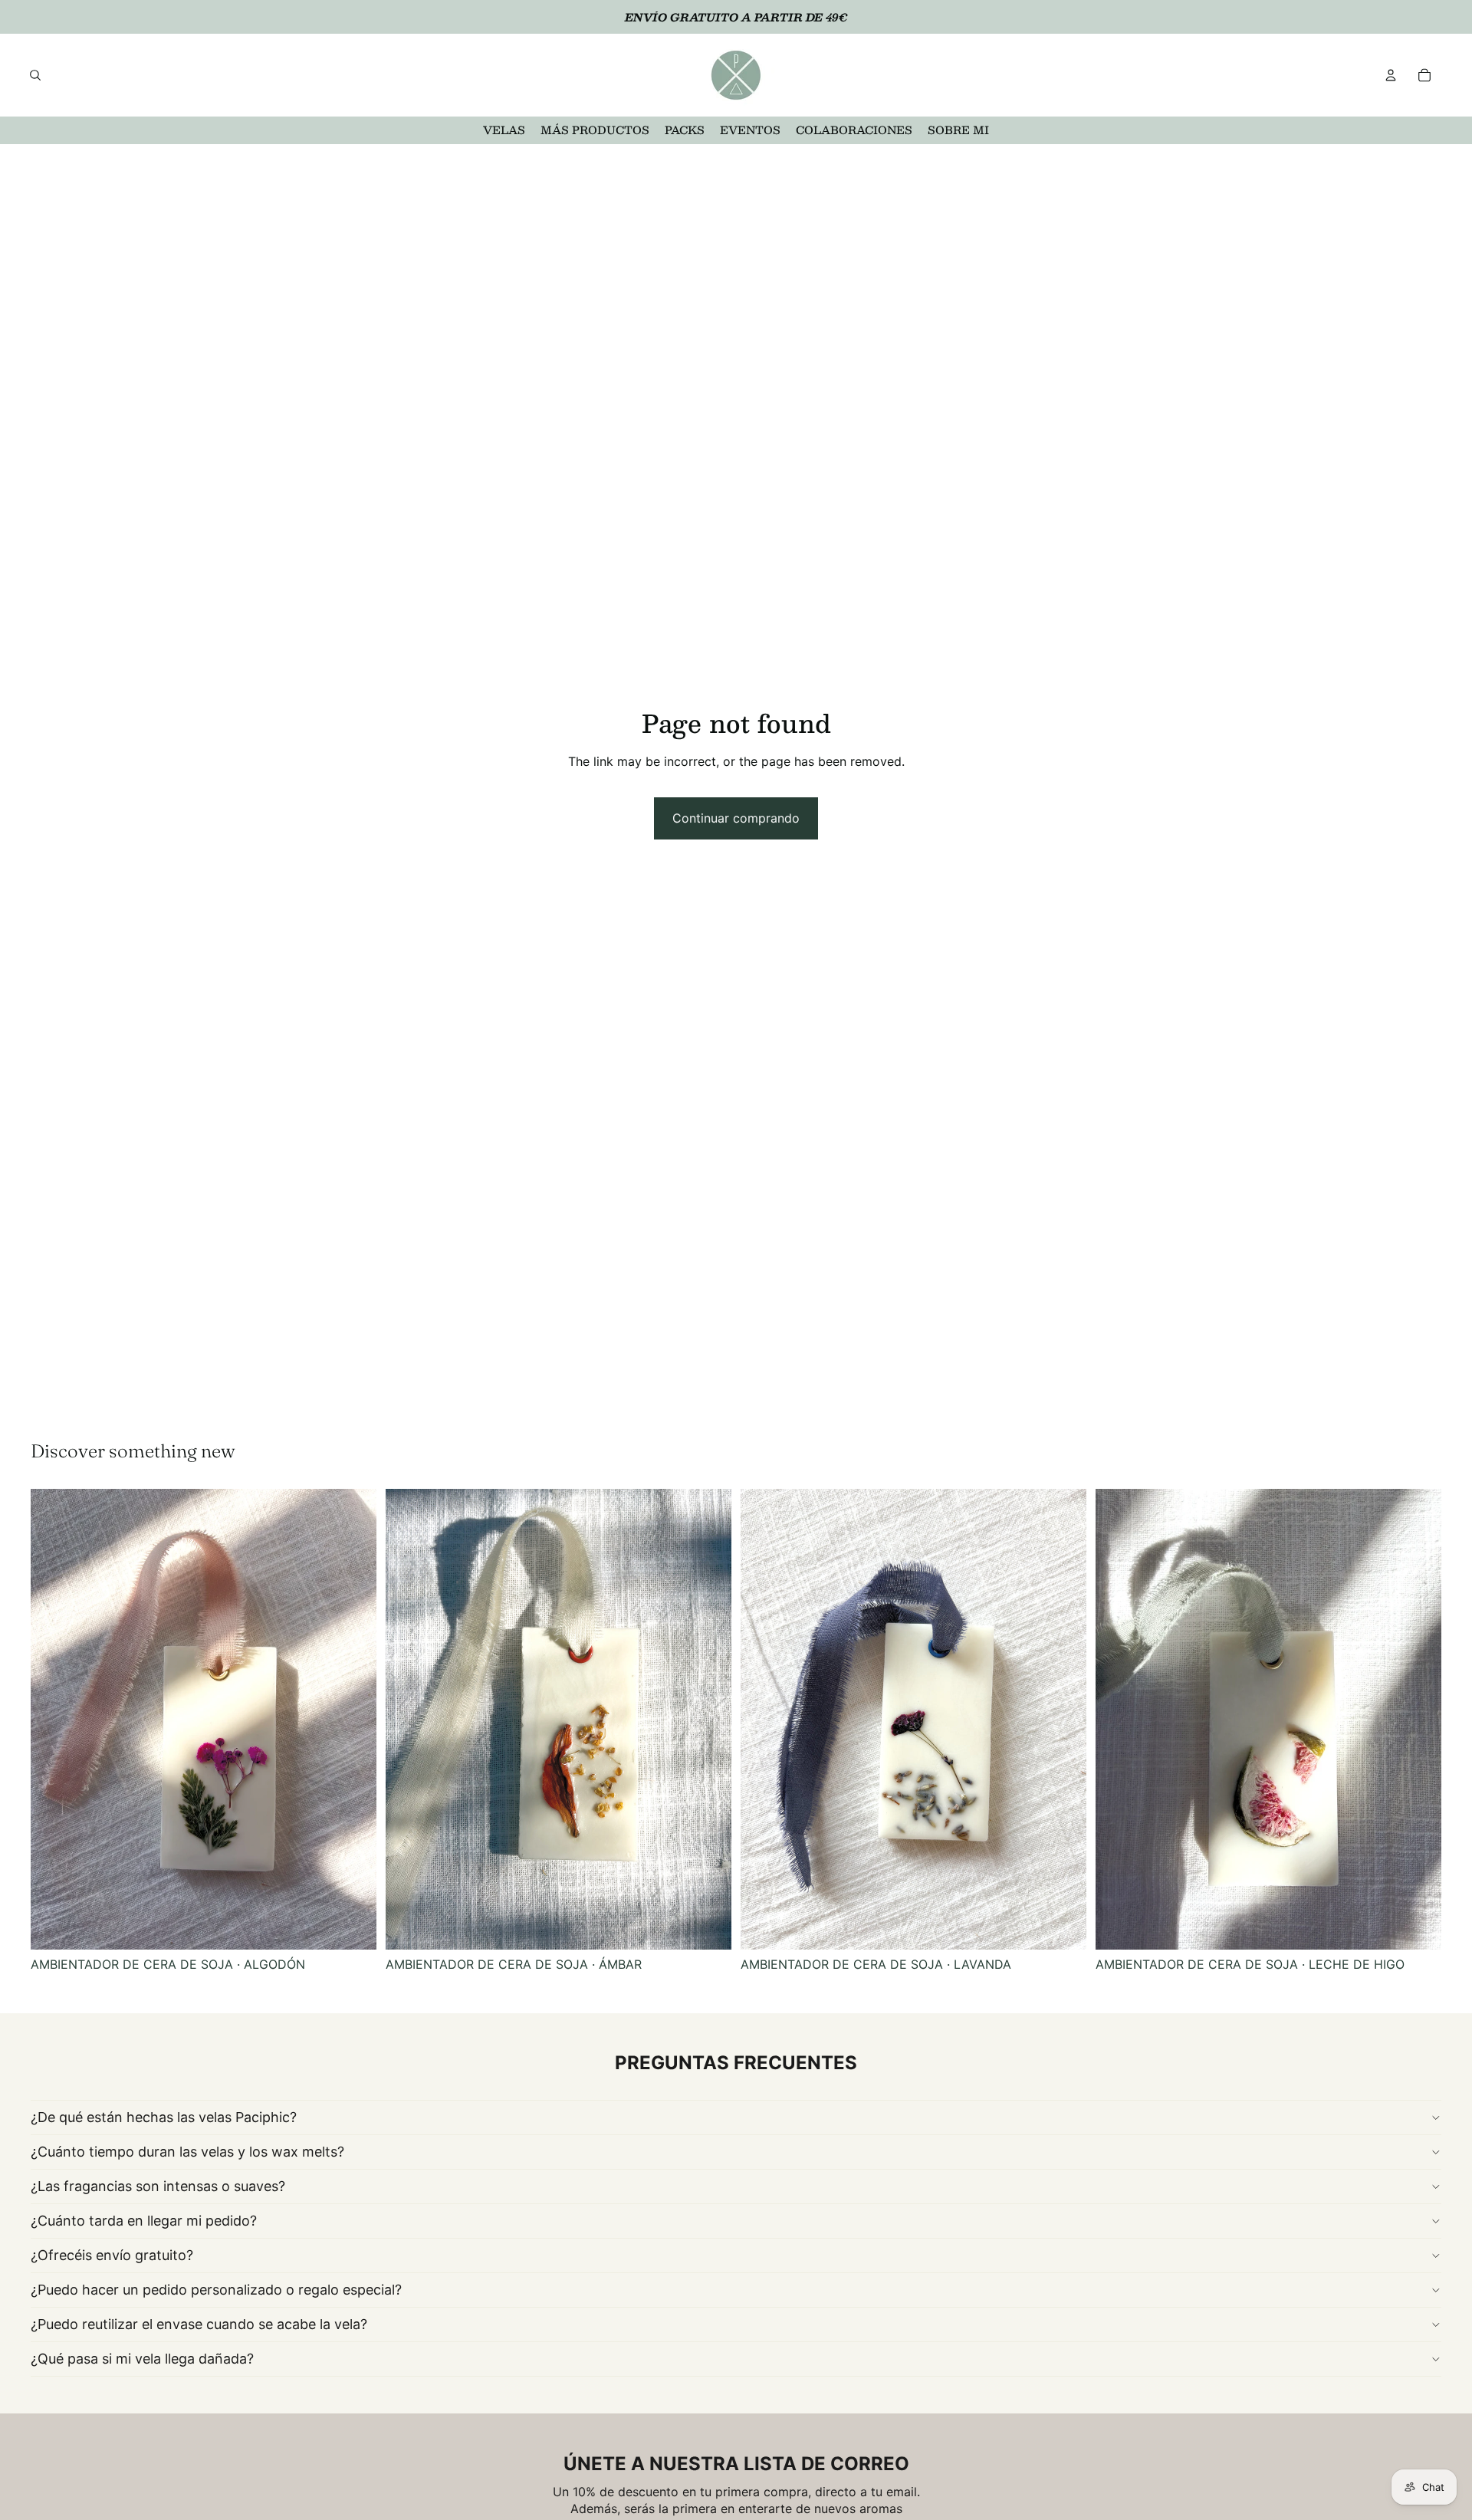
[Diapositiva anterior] (54, 1720)
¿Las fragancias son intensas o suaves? (158, 2186)
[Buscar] (35, 75)
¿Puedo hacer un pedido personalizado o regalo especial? (216, 2290)
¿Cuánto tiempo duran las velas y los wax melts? (187, 2152)
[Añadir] (353, 1926)
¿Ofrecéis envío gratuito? (112, 2255)
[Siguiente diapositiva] (353, 1720)
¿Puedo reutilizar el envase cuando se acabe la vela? (199, 2324)
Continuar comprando (736, 818)
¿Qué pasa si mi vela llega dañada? (142, 2359)
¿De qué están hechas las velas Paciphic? (164, 2117)
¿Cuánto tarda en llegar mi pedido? (144, 2221)
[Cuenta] (1391, 75)
